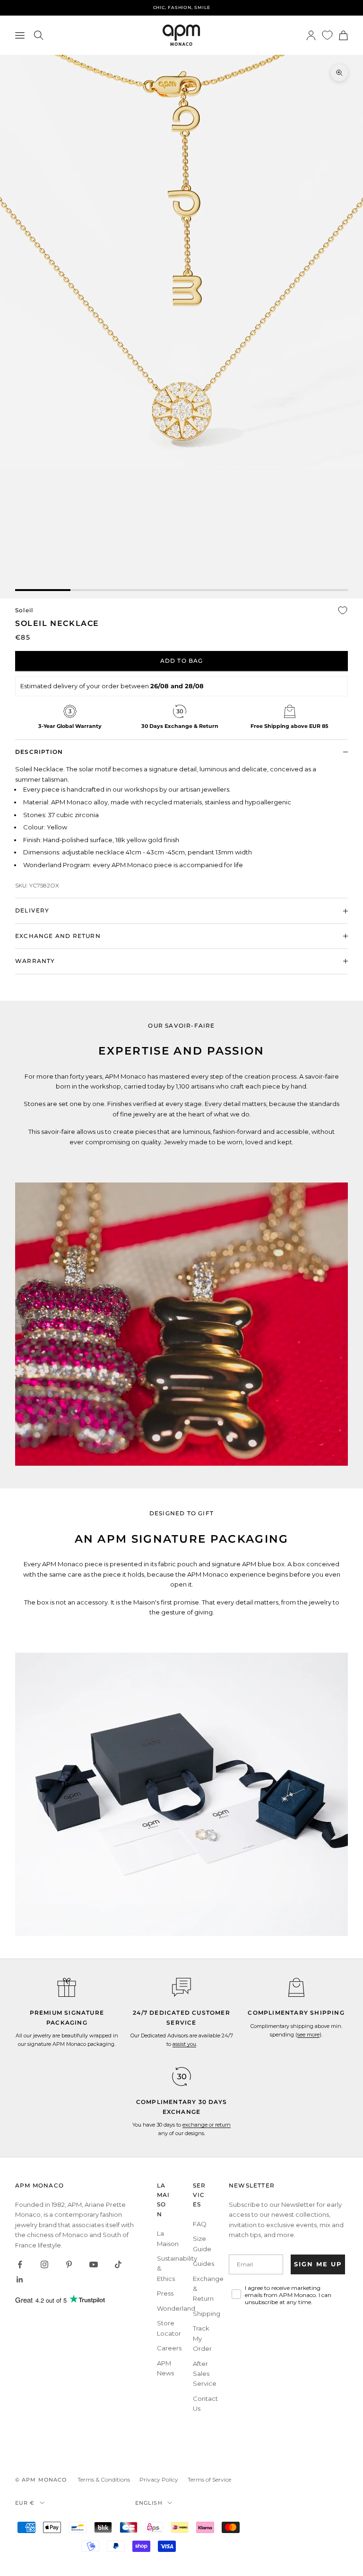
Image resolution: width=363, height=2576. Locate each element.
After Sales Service (205, 2374)
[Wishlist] (327, 35)
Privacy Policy (159, 2479)
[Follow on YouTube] (94, 2264)
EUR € (25, 2503)
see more (308, 2035)
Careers (169, 2348)
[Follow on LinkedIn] (20, 2280)
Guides (203, 2264)
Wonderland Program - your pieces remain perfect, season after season (181, 7)
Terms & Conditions (104, 2479)
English (149, 2503)
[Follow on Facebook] (20, 2264)
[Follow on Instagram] (44, 2264)
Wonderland (176, 2308)
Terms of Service (209, 2479)
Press (165, 2293)
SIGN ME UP (318, 2264)
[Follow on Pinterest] (69, 2264)
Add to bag (182, 661)
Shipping (207, 2314)
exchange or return (207, 2125)
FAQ (200, 2224)
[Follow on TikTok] (118, 2264)
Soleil (24, 610)
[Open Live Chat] (181, 1987)
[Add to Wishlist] (343, 610)
